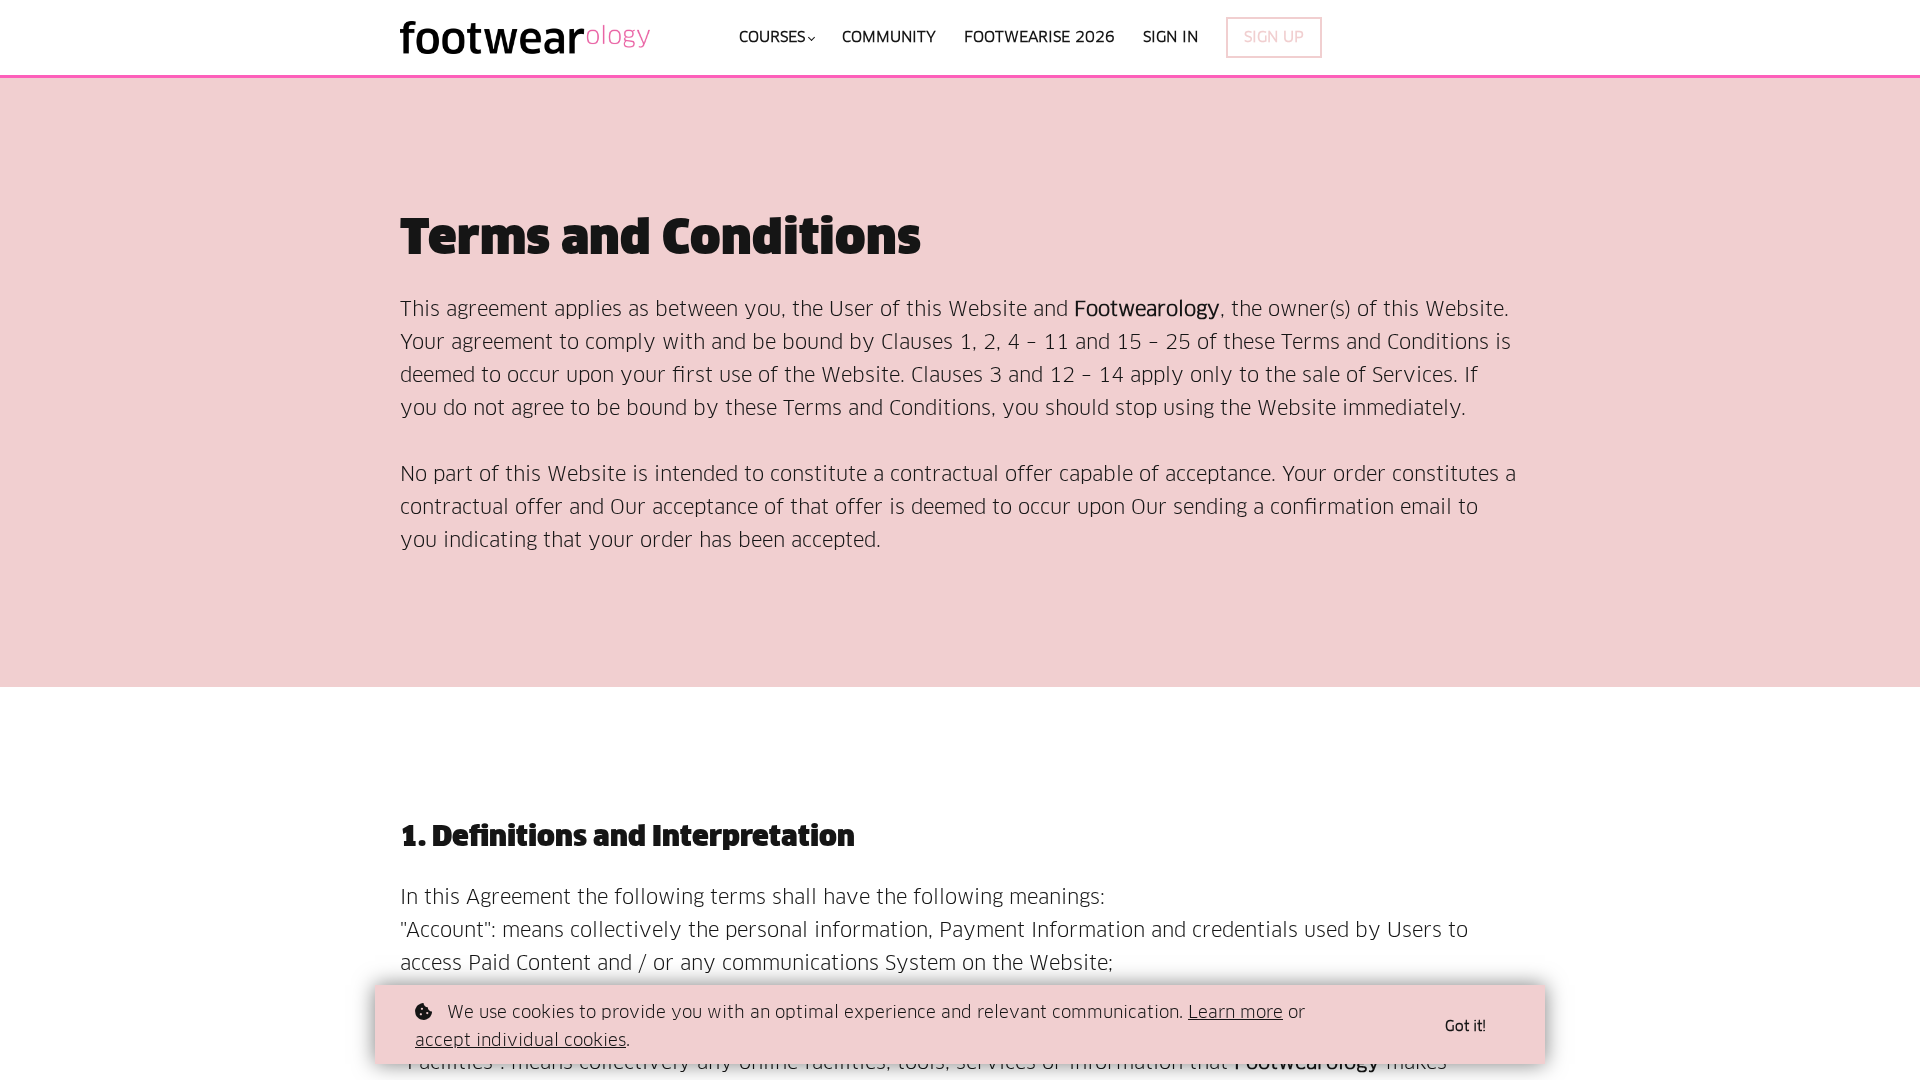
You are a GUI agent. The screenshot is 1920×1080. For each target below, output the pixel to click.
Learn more (1235, 1012)
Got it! (1465, 1026)
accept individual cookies (520, 1040)
